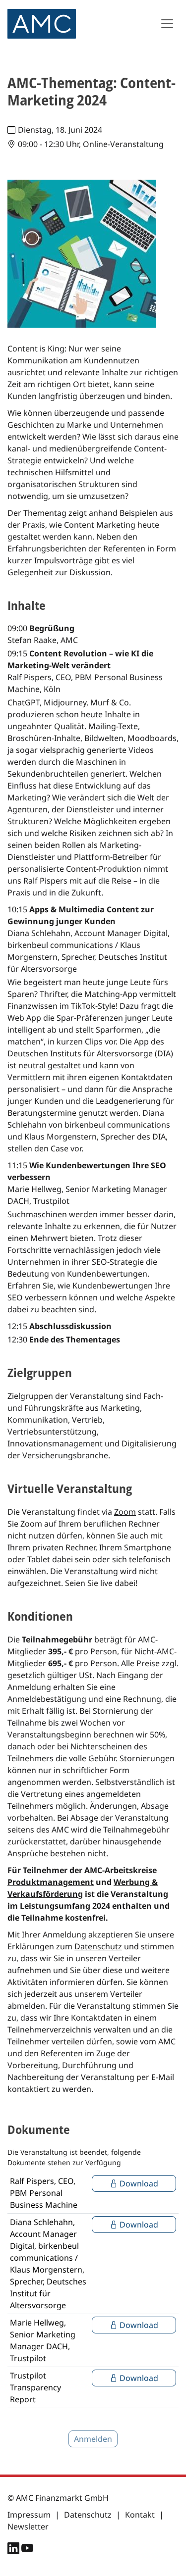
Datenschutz (98, 1946)
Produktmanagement (51, 1882)
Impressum (29, 2515)
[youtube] (27, 2550)
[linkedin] (14, 2550)
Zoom (125, 1512)
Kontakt (140, 2515)
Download (138, 2183)
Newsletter (28, 2526)
